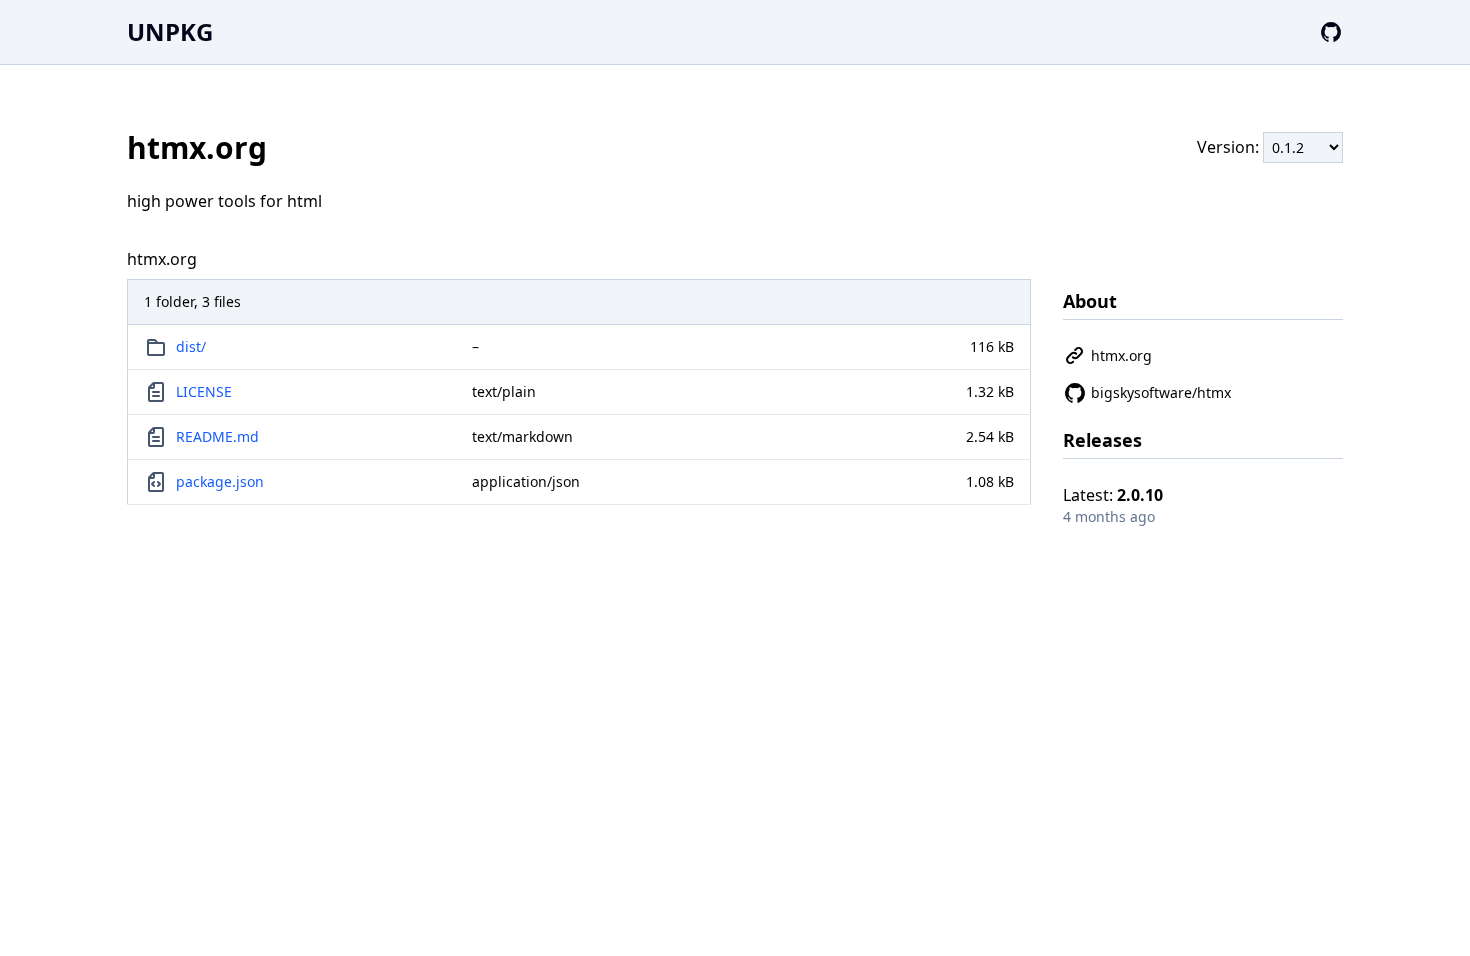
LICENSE (204, 391)
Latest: (1113, 495)
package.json (220, 481)
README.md (217, 436)
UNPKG (170, 31)
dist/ (191, 346)
